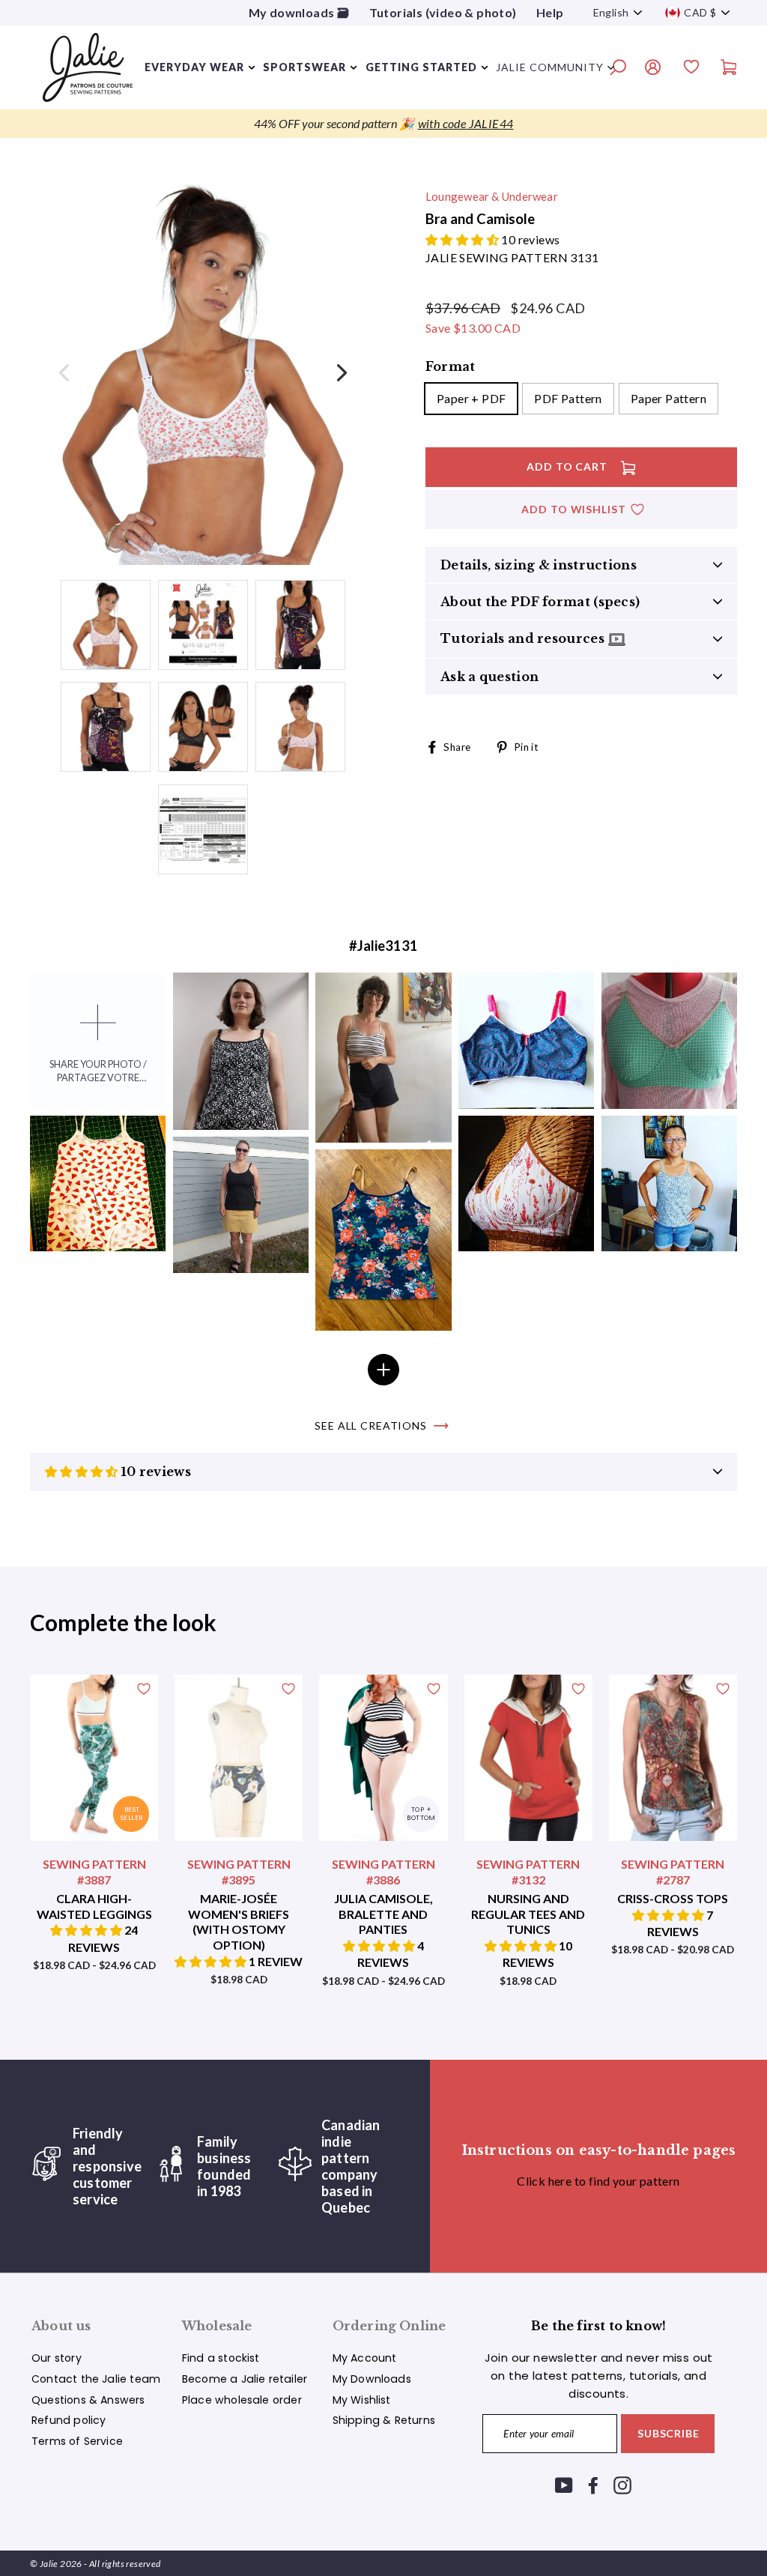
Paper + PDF (471, 398)
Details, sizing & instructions (539, 565)
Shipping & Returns (384, 2420)
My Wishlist (362, 2400)
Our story (57, 2358)
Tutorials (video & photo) (443, 12)
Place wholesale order (242, 2400)
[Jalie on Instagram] (622, 2485)
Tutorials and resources (524, 638)
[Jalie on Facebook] (593, 2485)
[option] (383, 124)
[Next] (340, 372)
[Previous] (65, 372)
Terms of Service (77, 2441)
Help (550, 12)
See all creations (371, 1425)
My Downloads (372, 2379)
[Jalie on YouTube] (564, 2485)
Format (450, 366)
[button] (463, 239)
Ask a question (489, 677)
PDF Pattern (568, 398)
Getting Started (421, 67)
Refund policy (69, 2420)
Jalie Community (550, 67)
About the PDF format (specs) (540, 602)
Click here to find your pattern (598, 2181)
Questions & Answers (88, 2400)
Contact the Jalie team (96, 2379)
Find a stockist (221, 2358)
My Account (365, 2358)
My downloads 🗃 (299, 12)
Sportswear (304, 67)
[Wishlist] (691, 69)
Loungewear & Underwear (492, 196)
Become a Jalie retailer (245, 2379)
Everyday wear (194, 67)
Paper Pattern (669, 398)
